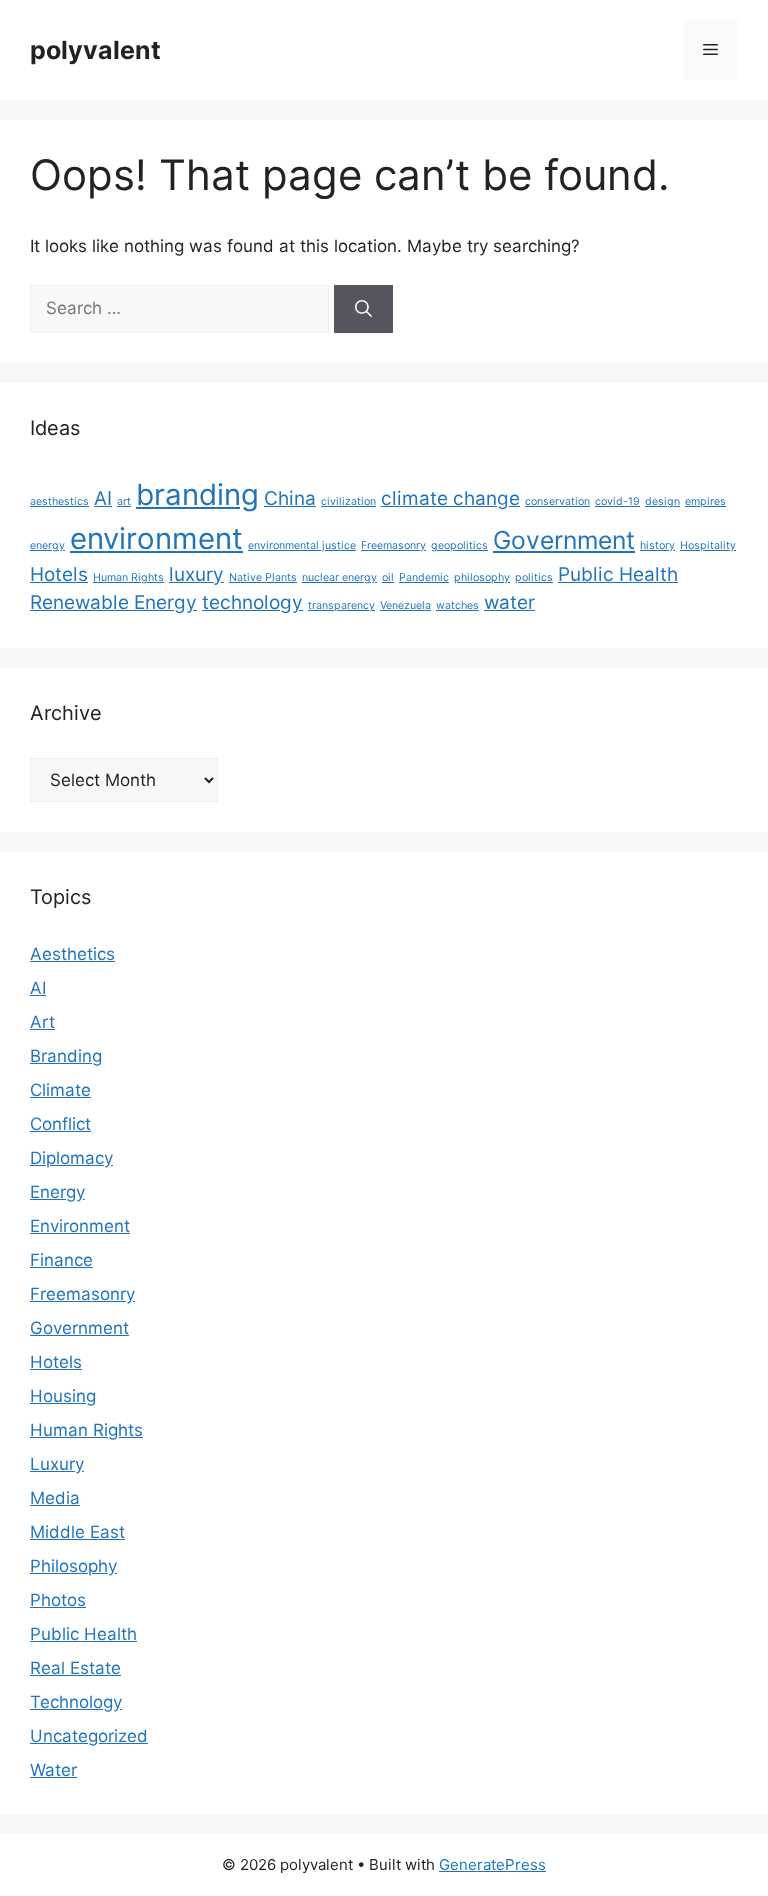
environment (156, 538)
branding (197, 494)
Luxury (57, 1464)
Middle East (77, 1532)
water (509, 602)
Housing (63, 1396)
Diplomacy (71, 1158)
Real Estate (75, 1668)
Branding (66, 1056)
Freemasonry (393, 545)
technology (252, 602)
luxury (196, 574)
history (657, 545)
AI (103, 498)
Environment (80, 1226)
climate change (450, 498)
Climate (60, 1090)
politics (534, 577)
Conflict (60, 1124)
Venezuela (405, 605)
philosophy (482, 577)
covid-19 (617, 501)
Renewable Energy (113, 602)
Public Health (618, 574)
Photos (58, 1600)
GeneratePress (492, 1864)
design (662, 501)
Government (564, 540)
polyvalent (95, 50)
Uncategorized (89, 1736)
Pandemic (424, 577)
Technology (76, 1702)
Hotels (59, 574)
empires (705, 501)
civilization (348, 501)
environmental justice (302, 545)
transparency (341, 605)
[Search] (363, 309)
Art (42, 1022)
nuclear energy (339, 577)
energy (47, 545)
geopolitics (459, 545)
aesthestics (59, 501)
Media (55, 1498)
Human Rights (128, 577)
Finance (61, 1260)
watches (457, 605)
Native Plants (263, 577)
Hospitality (708, 545)
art (124, 501)
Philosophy (73, 1566)
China (290, 498)
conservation (557, 501)
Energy (57, 1192)
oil (388, 577)
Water (53, 1770)
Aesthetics (72, 954)
